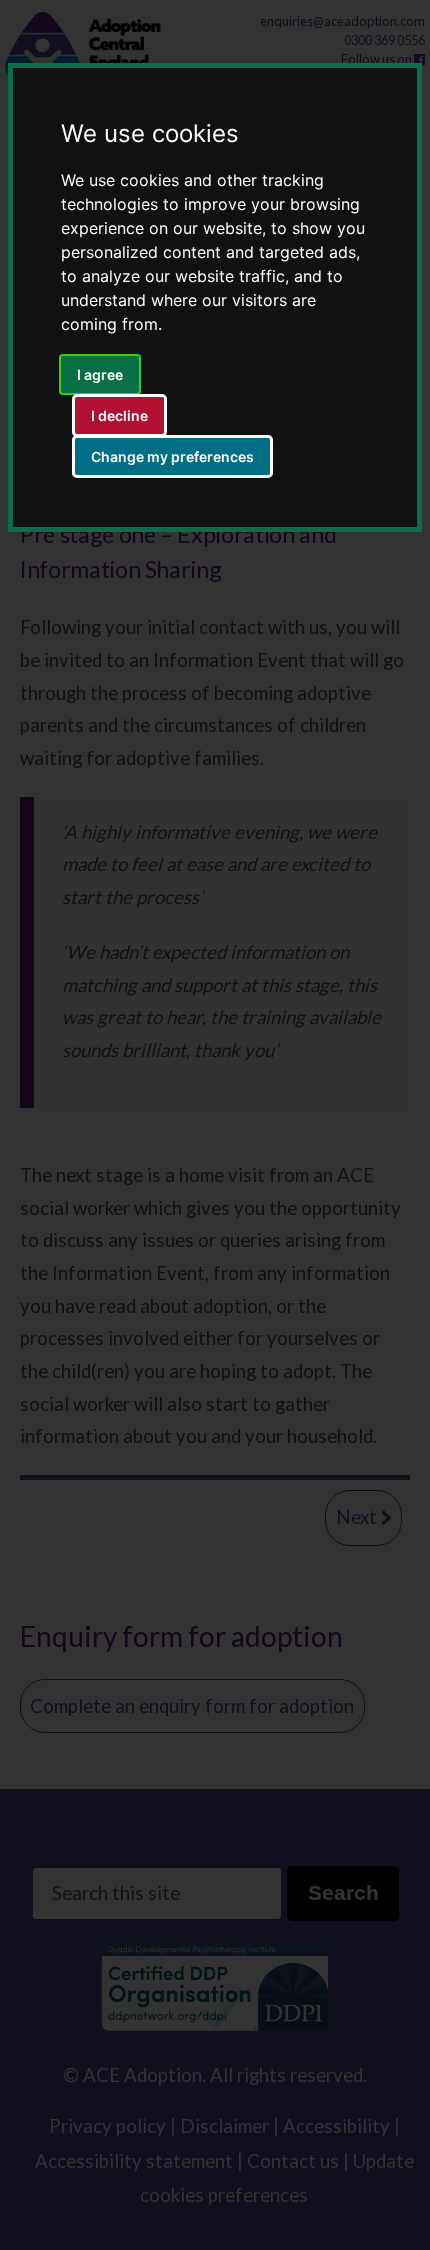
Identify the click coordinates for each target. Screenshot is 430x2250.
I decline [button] (119, 415)
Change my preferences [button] (172, 456)
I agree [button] (100, 374)
